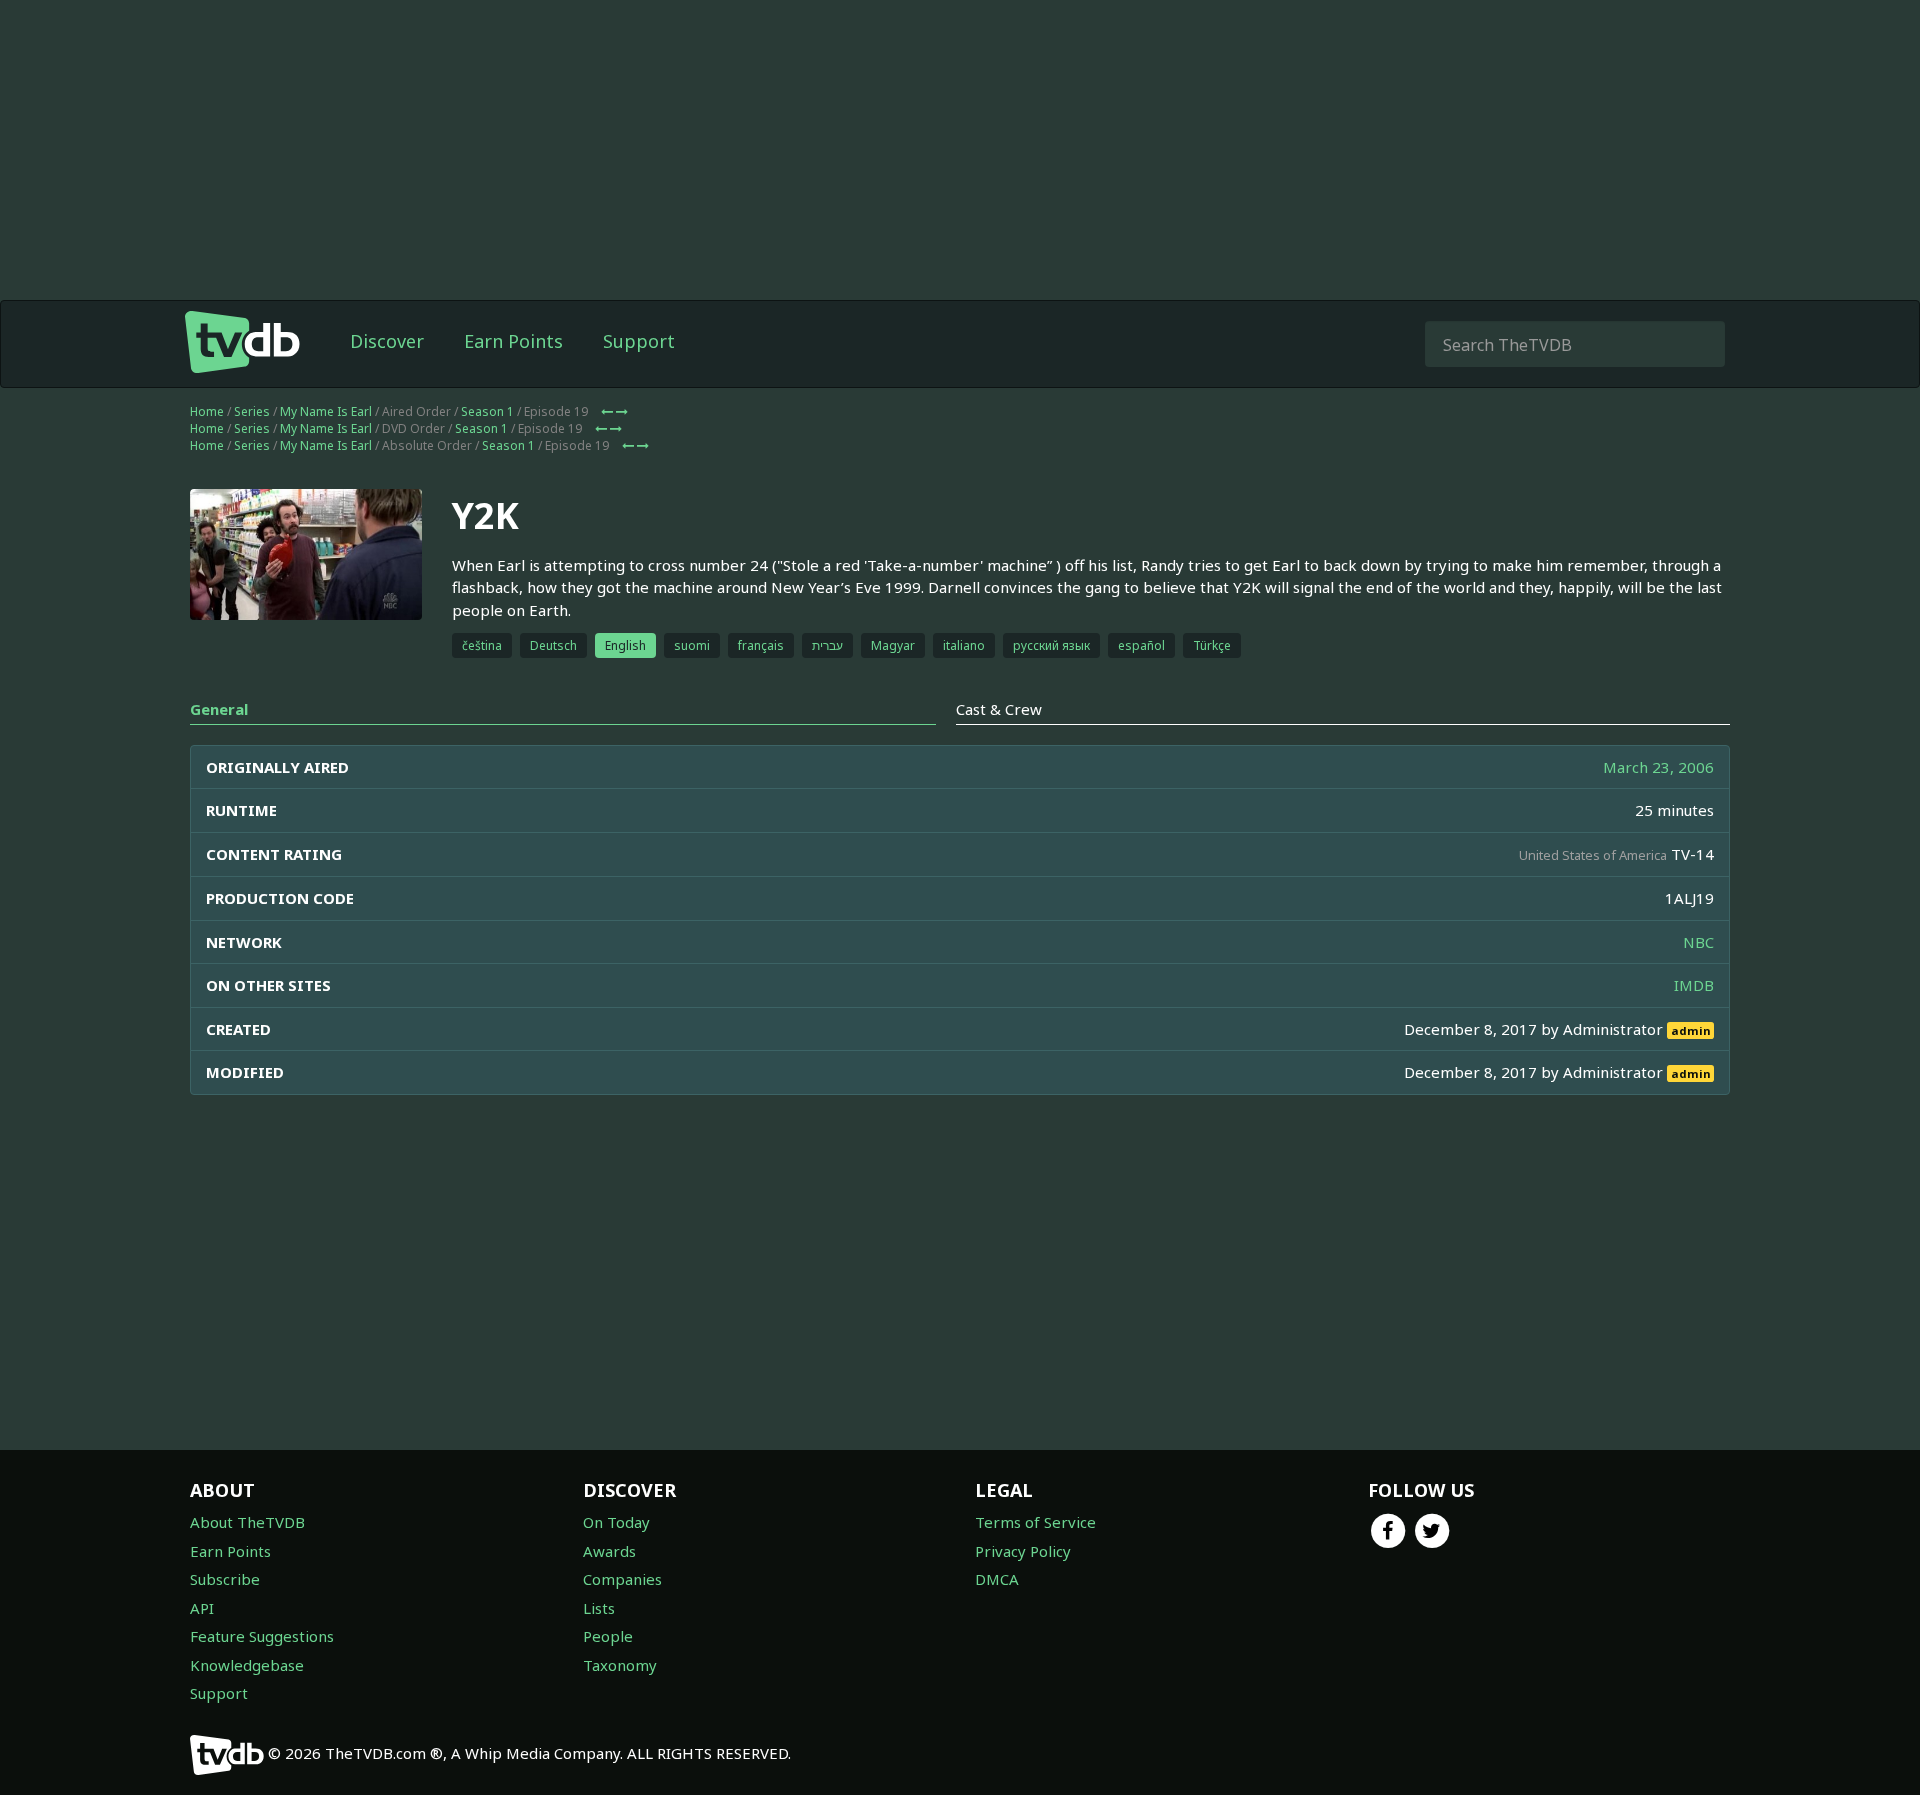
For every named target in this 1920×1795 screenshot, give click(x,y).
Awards (609, 1551)
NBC (1698, 942)
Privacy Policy (1023, 1551)
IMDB (1694, 985)
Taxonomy (620, 1665)
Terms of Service (1035, 1522)
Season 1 (487, 411)
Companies (622, 1579)
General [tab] (219, 709)
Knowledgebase (247, 1665)
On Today (616, 1522)
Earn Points (513, 341)
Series (252, 411)
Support (639, 341)
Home (207, 411)
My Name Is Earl (326, 411)
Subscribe (225, 1579)
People (608, 1636)
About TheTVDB (247, 1522)
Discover (387, 341)
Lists (599, 1608)
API (202, 1608)
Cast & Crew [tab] (999, 709)
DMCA (997, 1579)
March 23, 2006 (1658, 767)
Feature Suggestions (262, 1636)
